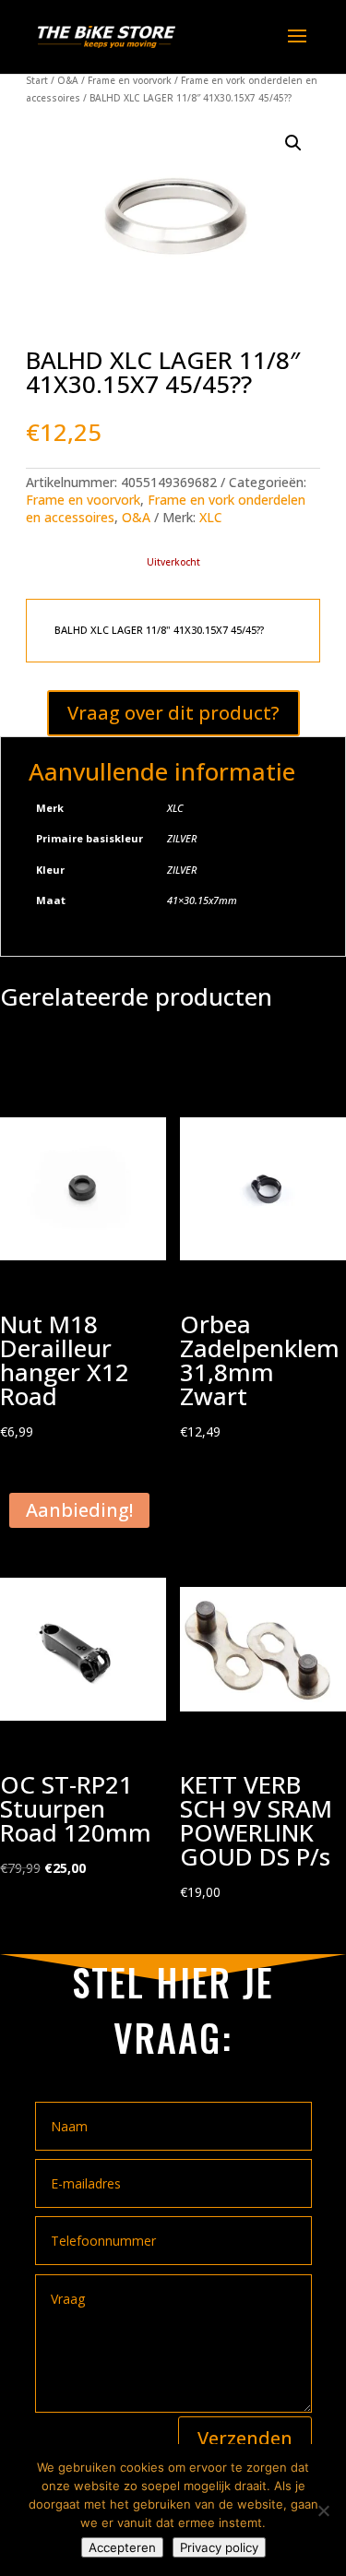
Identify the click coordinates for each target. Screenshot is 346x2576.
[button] (293, 143)
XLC (211, 517)
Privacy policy (219, 2547)
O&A (68, 80)
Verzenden (245, 2438)
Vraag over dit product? (173, 713)
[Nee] (323, 2510)
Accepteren (122, 2547)
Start (37, 80)
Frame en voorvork (130, 80)
